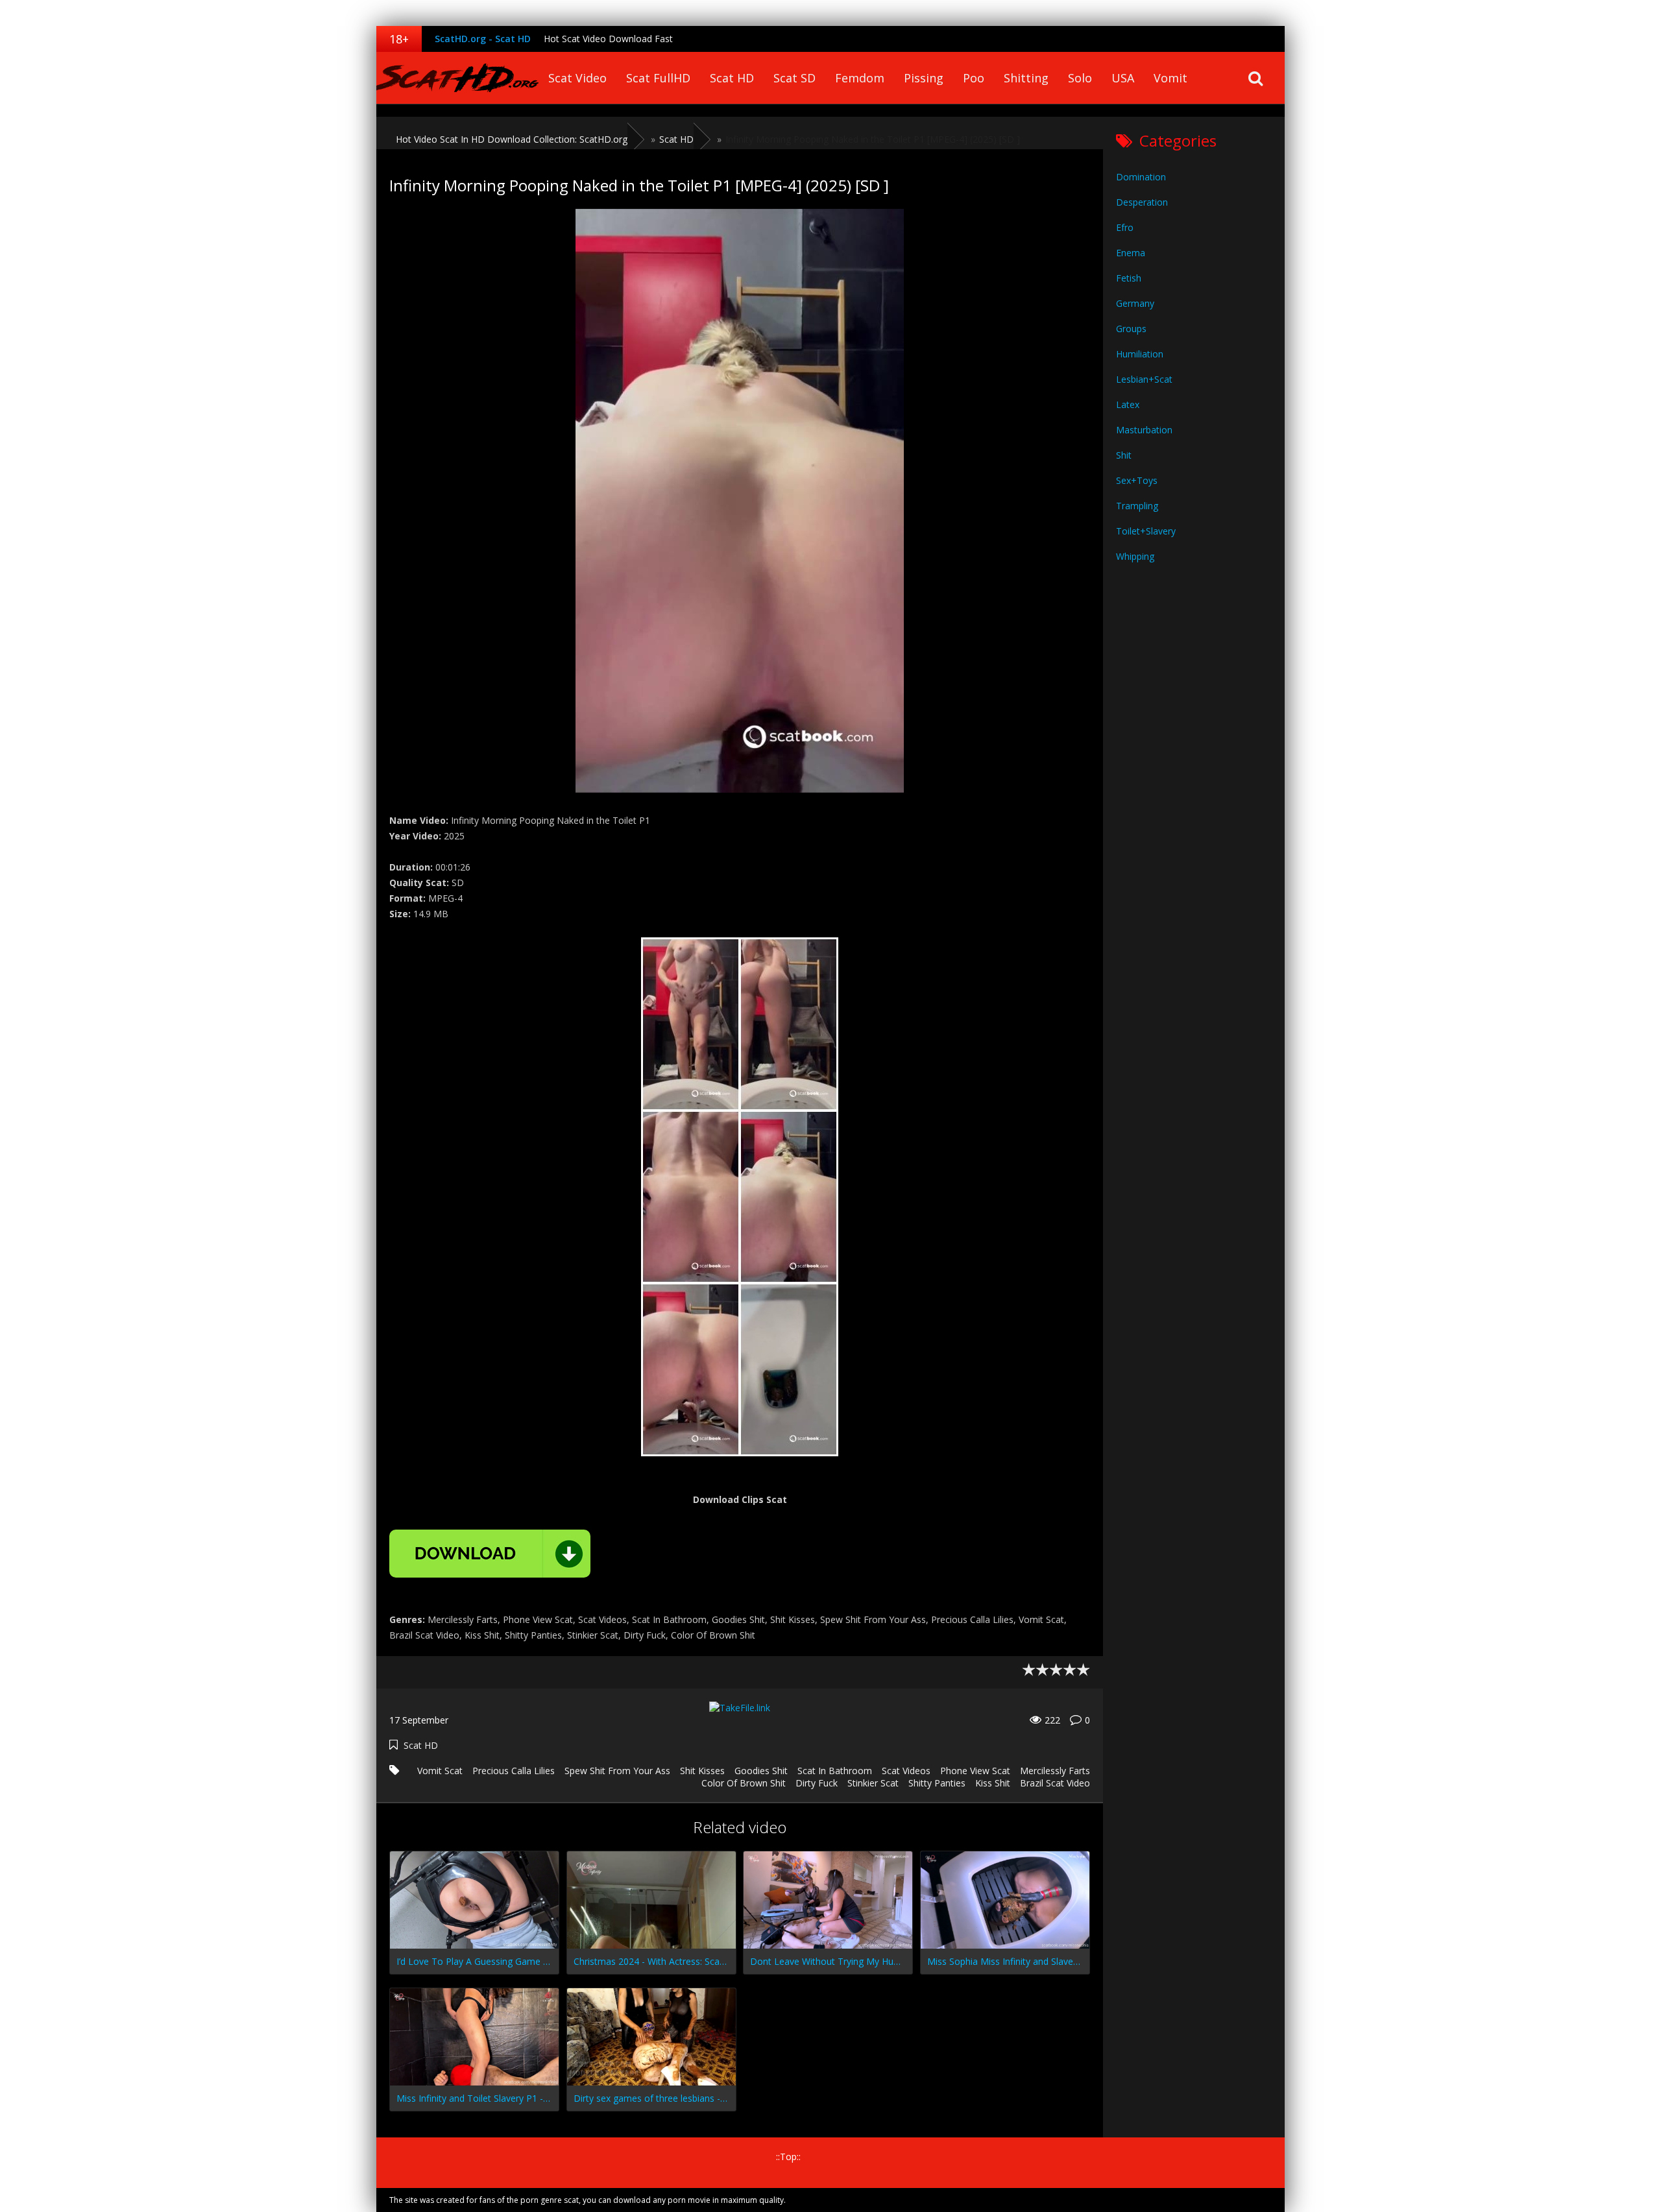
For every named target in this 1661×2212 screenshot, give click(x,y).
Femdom (860, 78)
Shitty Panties (937, 1783)
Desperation (1142, 202)
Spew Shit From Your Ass (617, 1771)
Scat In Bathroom (835, 1771)
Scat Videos (906, 1771)
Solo (1080, 78)
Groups (1131, 329)
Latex (1128, 404)
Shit (1124, 455)
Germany (1135, 303)
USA (1123, 78)
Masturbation (1144, 430)
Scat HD (732, 78)
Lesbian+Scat (1144, 379)
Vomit (1170, 78)
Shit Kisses (702, 1771)
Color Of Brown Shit (744, 1783)
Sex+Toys (1137, 480)
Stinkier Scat (873, 1783)
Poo (974, 78)
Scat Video (577, 78)
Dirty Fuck (817, 1783)
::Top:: (788, 2157)
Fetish (1129, 278)
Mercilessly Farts (1055, 1771)
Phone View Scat (975, 1771)
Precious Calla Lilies (514, 1771)
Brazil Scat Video (1055, 1783)
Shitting (1026, 78)
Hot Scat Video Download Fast (608, 39)
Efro (1125, 227)
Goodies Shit (761, 1771)
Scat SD (794, 78)
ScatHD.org (457, 78)
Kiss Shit (993, 1783)
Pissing (924, 78)
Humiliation (1140, 354)
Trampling (1137, 506)
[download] (490, 1554)
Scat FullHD (658, 78)
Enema (1131, 253)
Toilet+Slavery (1146, 531)
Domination (1141, 177)
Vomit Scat (440, 1771)
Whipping (1135, 556)
